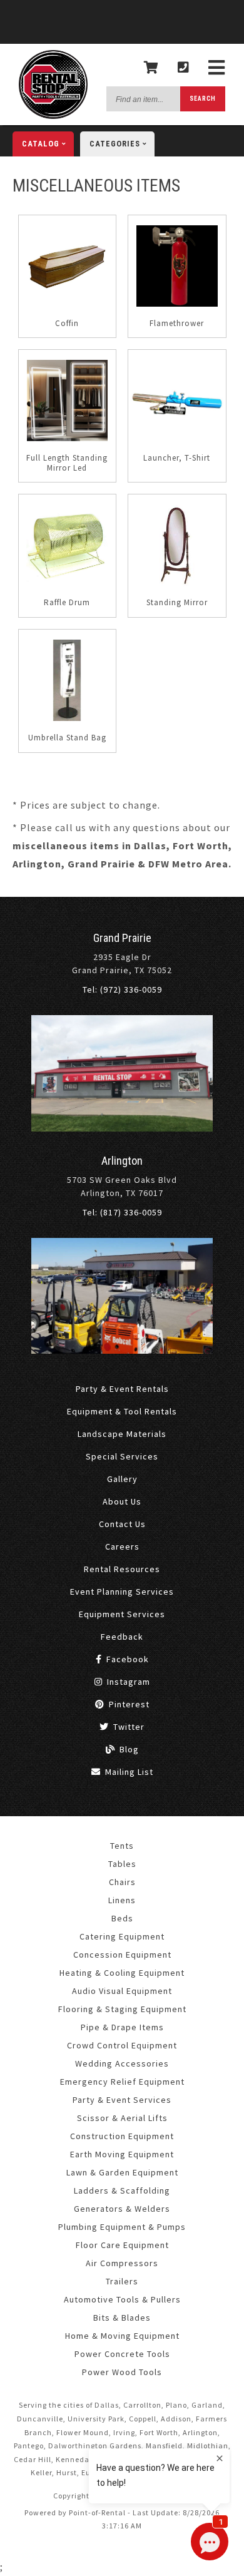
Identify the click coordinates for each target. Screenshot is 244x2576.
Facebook (126, 1659)
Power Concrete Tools (122, 2354)
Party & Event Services (122, 2100)
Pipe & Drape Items (122, 2027)
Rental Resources (122, 1569)
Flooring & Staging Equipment (122, 2009)
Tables (122, 1864)
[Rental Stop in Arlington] (122, 1351)
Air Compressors (122, 2263)
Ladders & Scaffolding (122, 2190)
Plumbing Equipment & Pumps (122, 2227)
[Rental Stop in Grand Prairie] (122, 1128)
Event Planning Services (122, 1592)
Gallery (122, 1479)
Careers (122, 1546)
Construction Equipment (122, 2136)
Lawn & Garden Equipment (122, 2172)
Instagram (127, 1682)
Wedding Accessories (122, 2063)
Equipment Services (122, 1614)
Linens (122, 1900)
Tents (122, 1846)
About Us (122, 1501)
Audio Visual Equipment (122, 1991)
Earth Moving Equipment (122, 2154)
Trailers (122, 2281)
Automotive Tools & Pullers (122, 2299)
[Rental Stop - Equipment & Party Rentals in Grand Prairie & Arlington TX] (53, 116)
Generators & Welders (122, 2209)
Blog (128, 1749)
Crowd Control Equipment (122, 2045)
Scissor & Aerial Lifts (122, 2118)
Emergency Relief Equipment (122, 2082)
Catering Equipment (122, 1936)
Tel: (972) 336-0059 (122, 989)
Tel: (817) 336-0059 (122, 1212)
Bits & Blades (122, 2318)
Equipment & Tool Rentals (122, 1411)
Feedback (122, 1637)
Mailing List (128, 1772)
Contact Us (122, 1524)
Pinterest (128, 1704)
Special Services (122, 1456)
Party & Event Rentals (122, 1389)
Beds (122, 1918)
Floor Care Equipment (122, 2245)
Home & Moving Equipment (122, 2336)
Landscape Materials (122, 1434)
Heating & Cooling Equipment (122, 1973)
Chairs (122, 1882)
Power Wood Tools (122, 2372)
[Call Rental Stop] (184, 68)
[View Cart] (151, 68)
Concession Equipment (122, 1955)
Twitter (128, 1727)
